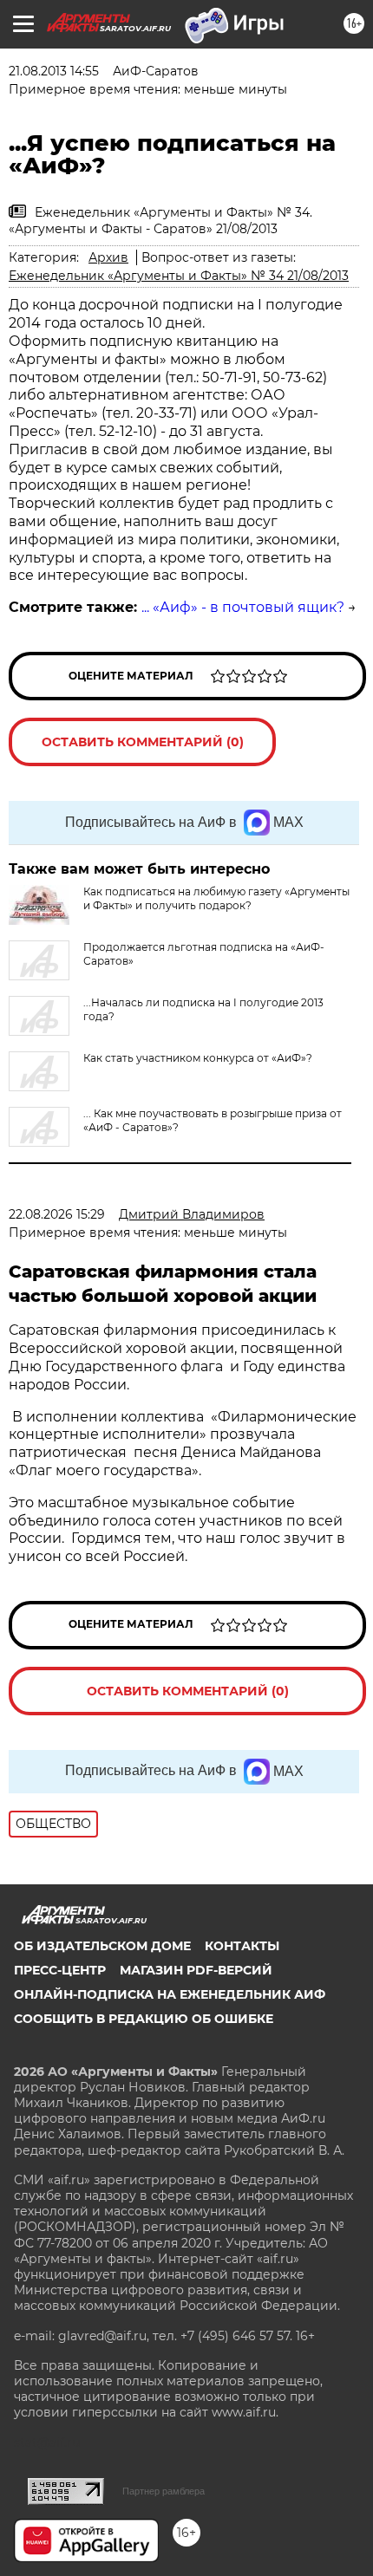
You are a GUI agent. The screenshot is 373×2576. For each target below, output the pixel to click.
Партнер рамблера (164, 2491)
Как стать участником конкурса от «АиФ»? (198, 1058)
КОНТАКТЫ (242, 1946)
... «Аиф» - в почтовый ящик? (243, 607)
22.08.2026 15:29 (57, 1214)
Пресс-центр (60, 1970)
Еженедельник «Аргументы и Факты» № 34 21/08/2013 (179, 276)
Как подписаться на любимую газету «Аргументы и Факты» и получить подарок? (216, 898)
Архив (108, 257)
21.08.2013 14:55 (54, 71)
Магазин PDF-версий (196, 1970)
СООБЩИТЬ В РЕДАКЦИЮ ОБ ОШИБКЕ (144, 2019)
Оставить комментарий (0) (143, 742)
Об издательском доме (102, 1946)
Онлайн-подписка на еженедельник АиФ (170, 1994)
